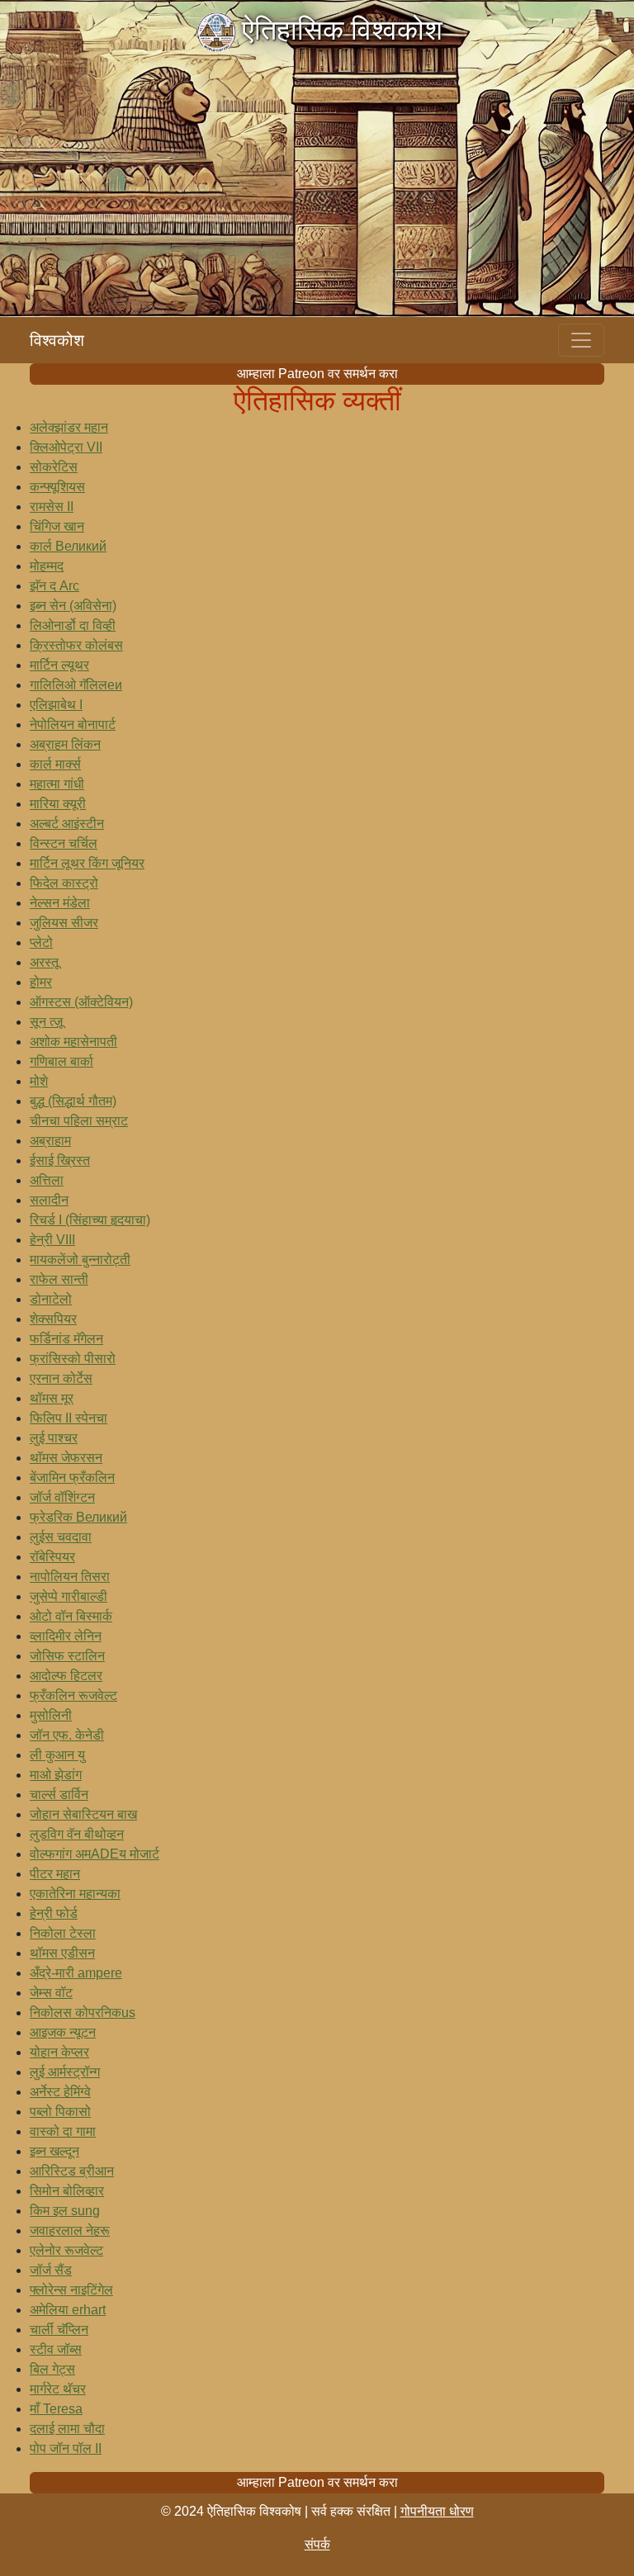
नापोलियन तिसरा (70, 1577)
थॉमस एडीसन (62, 1953)
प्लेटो (41, 942)
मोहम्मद (47, 566)
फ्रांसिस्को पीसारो (73, 1359)
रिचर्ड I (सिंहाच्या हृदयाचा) (90, 1220)
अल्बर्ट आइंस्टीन (67, 824)
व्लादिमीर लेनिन (66, 1636)
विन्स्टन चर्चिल (64, 843)
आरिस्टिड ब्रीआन (72, 2171)
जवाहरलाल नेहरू (70, 2230)
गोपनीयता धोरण (437, 2511)
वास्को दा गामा (63, 2131)
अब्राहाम (50, 1141)
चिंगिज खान (57, 526)
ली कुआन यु (57, 1755)
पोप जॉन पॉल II (66, 2448)
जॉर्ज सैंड (51, 2270)
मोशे (39, 1081)
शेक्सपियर (53, 1319)
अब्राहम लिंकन (65, 744)
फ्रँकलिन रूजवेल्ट (73, 1695)
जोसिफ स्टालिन (67, 1656)
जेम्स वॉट (51, 1993)
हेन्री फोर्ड (54, 1913)
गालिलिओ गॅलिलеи (76, 685)
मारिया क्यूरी (58, 804)
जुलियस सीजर (64, 923)
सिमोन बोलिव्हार (67, 2191)
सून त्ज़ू (46, 1022)
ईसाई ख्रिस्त (60, 1160)
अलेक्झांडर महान (69, 427)
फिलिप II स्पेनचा (69, 1418)
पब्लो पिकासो (60, 2112)
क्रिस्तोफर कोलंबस (76, 645)
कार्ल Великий (68, 546)
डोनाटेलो (51, 1299)
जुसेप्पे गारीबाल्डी (69, 1596)
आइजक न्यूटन (63, 2032)
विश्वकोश (57, 340)
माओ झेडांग (56, 1775)
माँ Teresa (56, 2409)
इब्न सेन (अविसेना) (73, 606)
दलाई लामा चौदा (67, 2429)
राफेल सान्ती (59, 1279)
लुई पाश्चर (54, 1438)
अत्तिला (47, 1180)
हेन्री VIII (52, 1240)
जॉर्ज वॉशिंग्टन (62, 1497)
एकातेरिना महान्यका (75, 1894)
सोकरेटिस (54, 467)
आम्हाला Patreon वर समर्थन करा (317, 374)
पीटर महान (55, 1874)
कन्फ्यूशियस (57, 487)
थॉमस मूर (52, 1398)
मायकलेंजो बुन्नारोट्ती (80, 1260)
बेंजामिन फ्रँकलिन (72, 1477)
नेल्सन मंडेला (60, 903)
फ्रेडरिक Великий (78, 1517)
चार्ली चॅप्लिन (59, 2330)
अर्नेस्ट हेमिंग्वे (60, 2092)
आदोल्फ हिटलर (66, 1676)
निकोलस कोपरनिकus (83, 2012)
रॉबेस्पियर (52, 1557)
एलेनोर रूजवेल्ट (66, 2250)
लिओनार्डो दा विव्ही (73, 625)
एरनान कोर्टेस (61, 1378)
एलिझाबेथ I (56, 705)
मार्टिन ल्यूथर (59, 665)
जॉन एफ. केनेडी (67, 1735)
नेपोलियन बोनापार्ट (73, 724)
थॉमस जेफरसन (66, 1458)
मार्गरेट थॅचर (58, 2389)
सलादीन (49, 1200)
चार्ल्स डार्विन (59, 1795)
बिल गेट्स (52, 2369)
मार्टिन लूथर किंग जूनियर (87, 863)
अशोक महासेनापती (73, 1042)
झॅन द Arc (54, 586)
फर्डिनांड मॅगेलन (66, 1339)
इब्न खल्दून (54, 2151)
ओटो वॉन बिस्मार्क (71, 1616)
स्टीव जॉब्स (56, 2349)
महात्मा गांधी (57, 784)
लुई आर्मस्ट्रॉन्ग (65, 2072)
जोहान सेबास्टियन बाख (83, 1814)
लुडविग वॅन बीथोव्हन (77, 1834)
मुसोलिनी (51, 1715)
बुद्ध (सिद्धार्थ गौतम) (73, 1101)
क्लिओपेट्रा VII (66, 447)
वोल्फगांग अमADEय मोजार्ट (95, 1854)
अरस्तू (44, 962)
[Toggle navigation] (581, 340)
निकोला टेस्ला (63, 1933)
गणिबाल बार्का (62, 1061)
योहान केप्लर (59, 2052)
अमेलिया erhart (68, 2310)
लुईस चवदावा (61, 1537)
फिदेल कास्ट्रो (64, 883)
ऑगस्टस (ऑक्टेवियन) (81, 1002)
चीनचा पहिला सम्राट (79, 1121)
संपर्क (317, 2544)
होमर (41, 982)
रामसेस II (52, 507)
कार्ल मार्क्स (55, 764)
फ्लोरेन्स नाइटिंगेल (71, 2290)
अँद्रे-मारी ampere (76, 1973)
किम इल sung (65, 2211)
